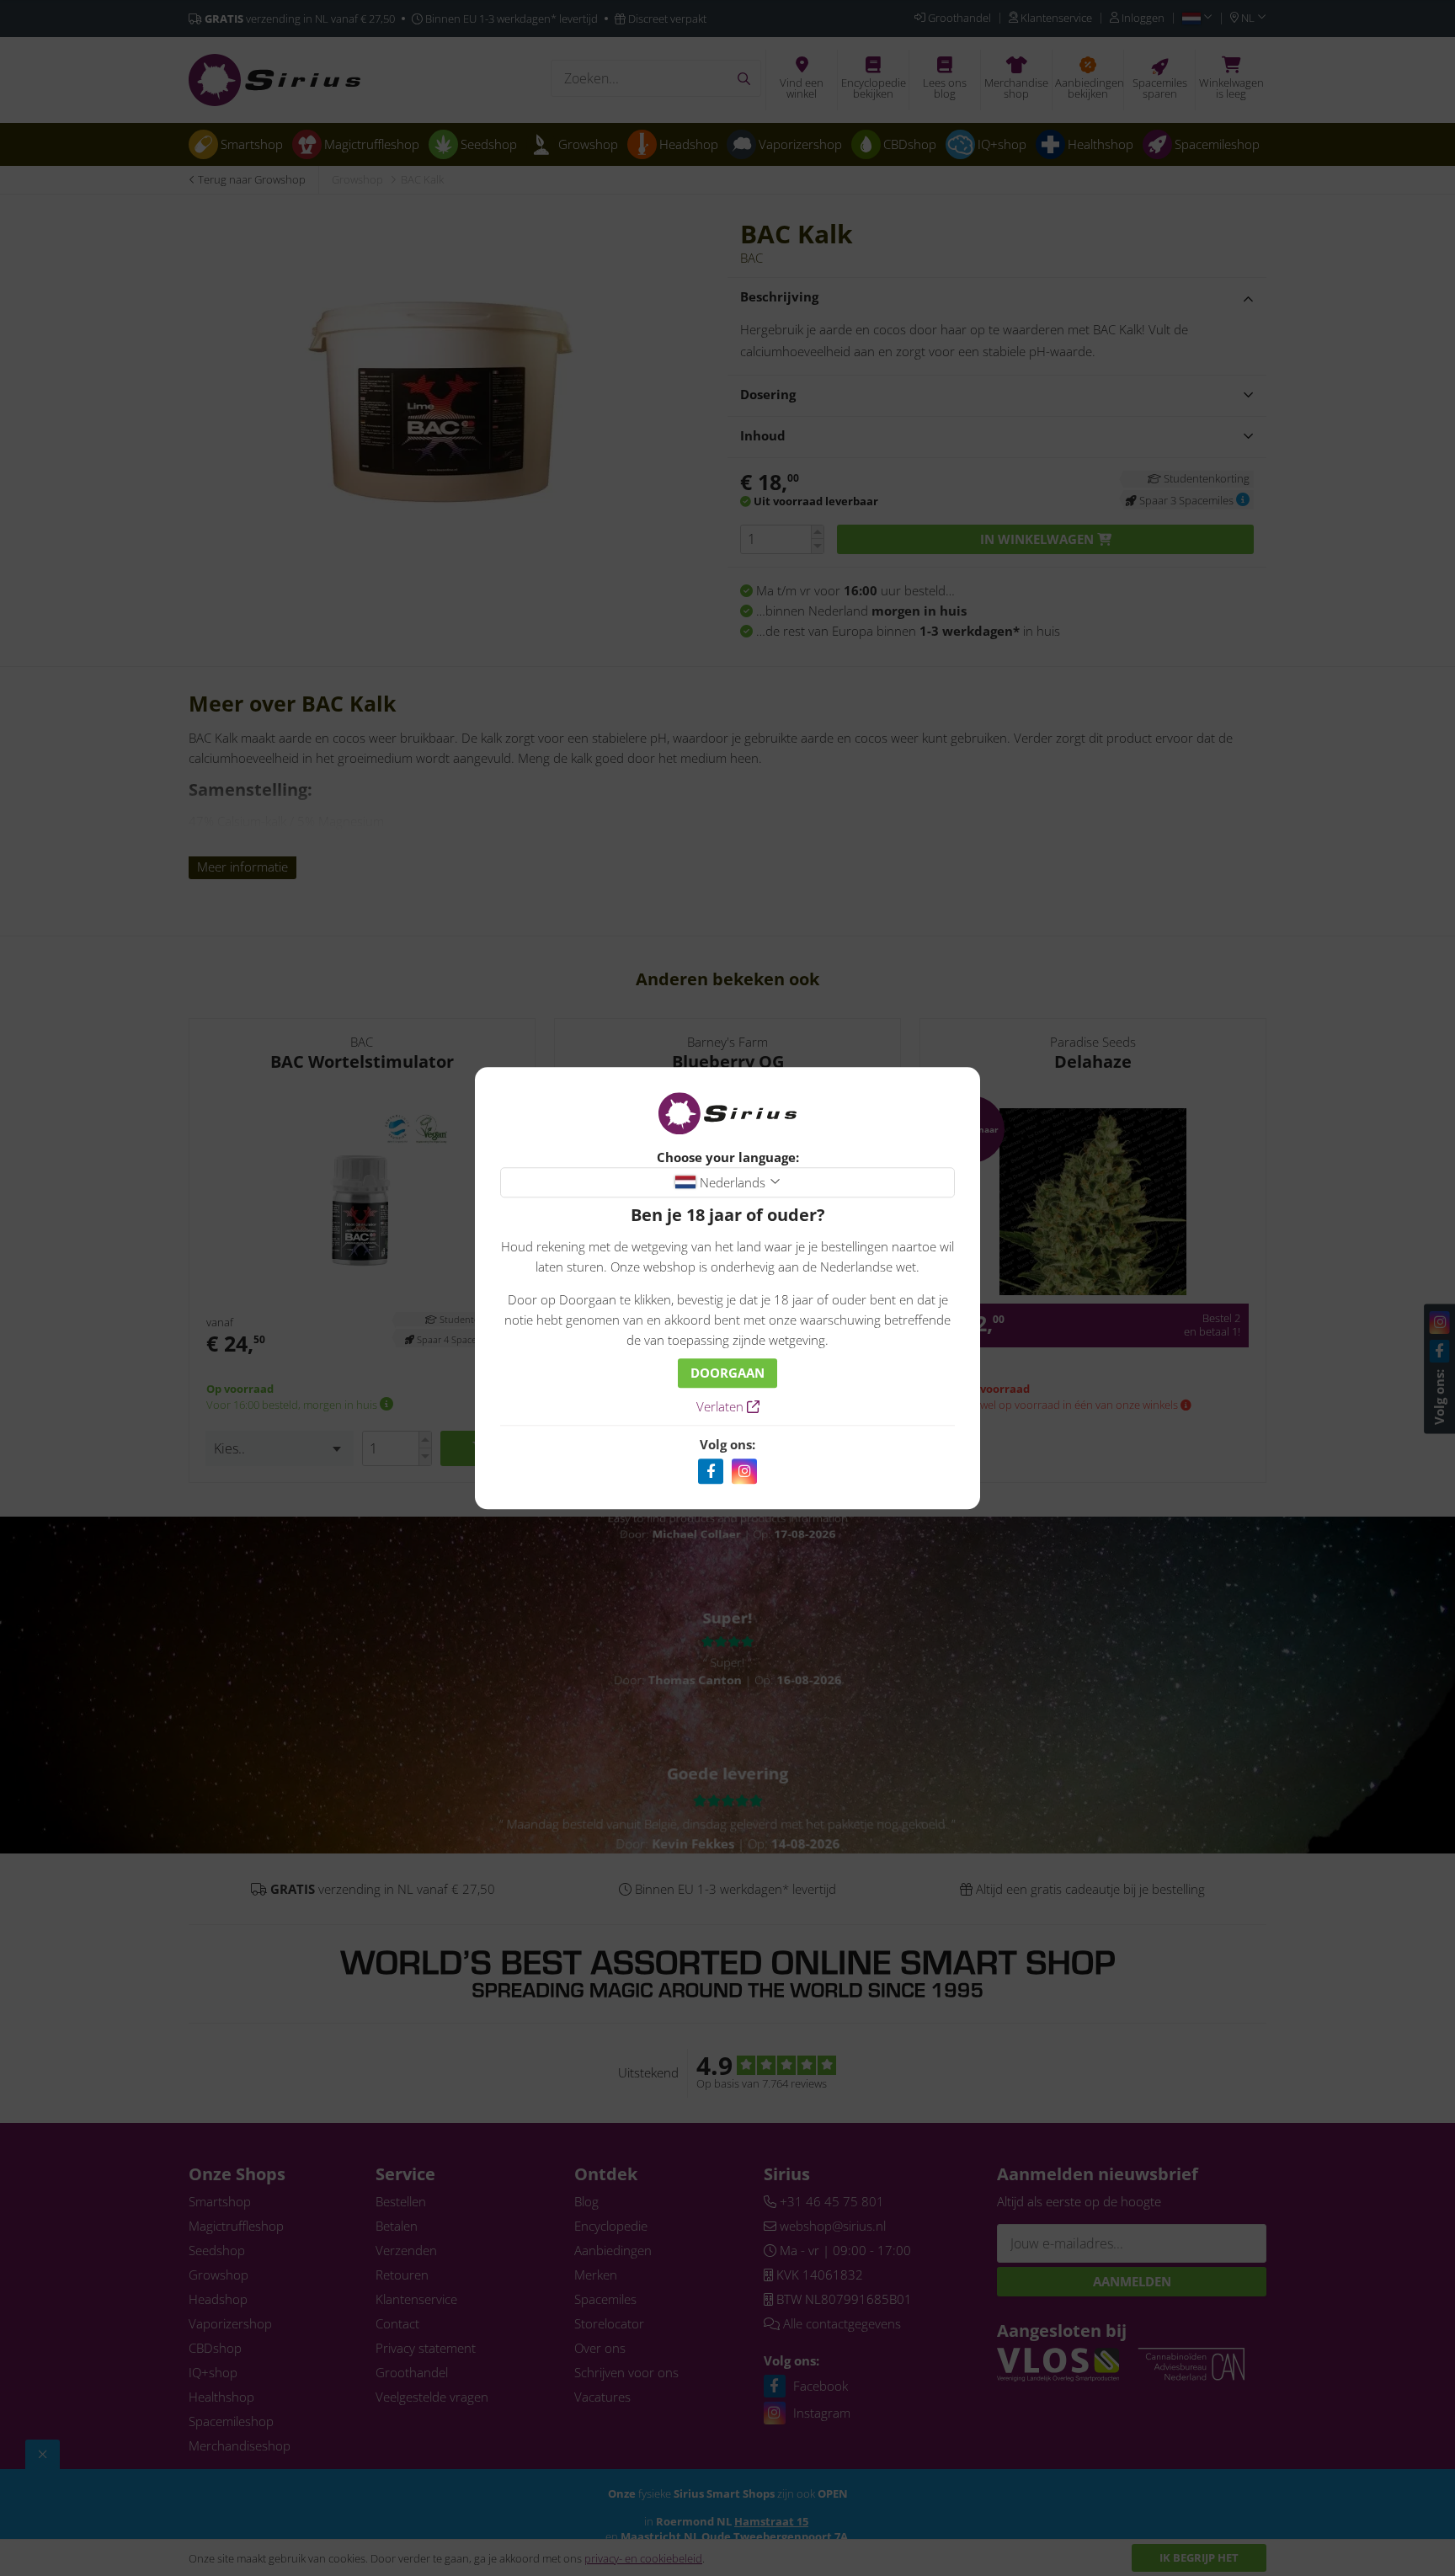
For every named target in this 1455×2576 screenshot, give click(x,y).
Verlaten (722, 1406)
